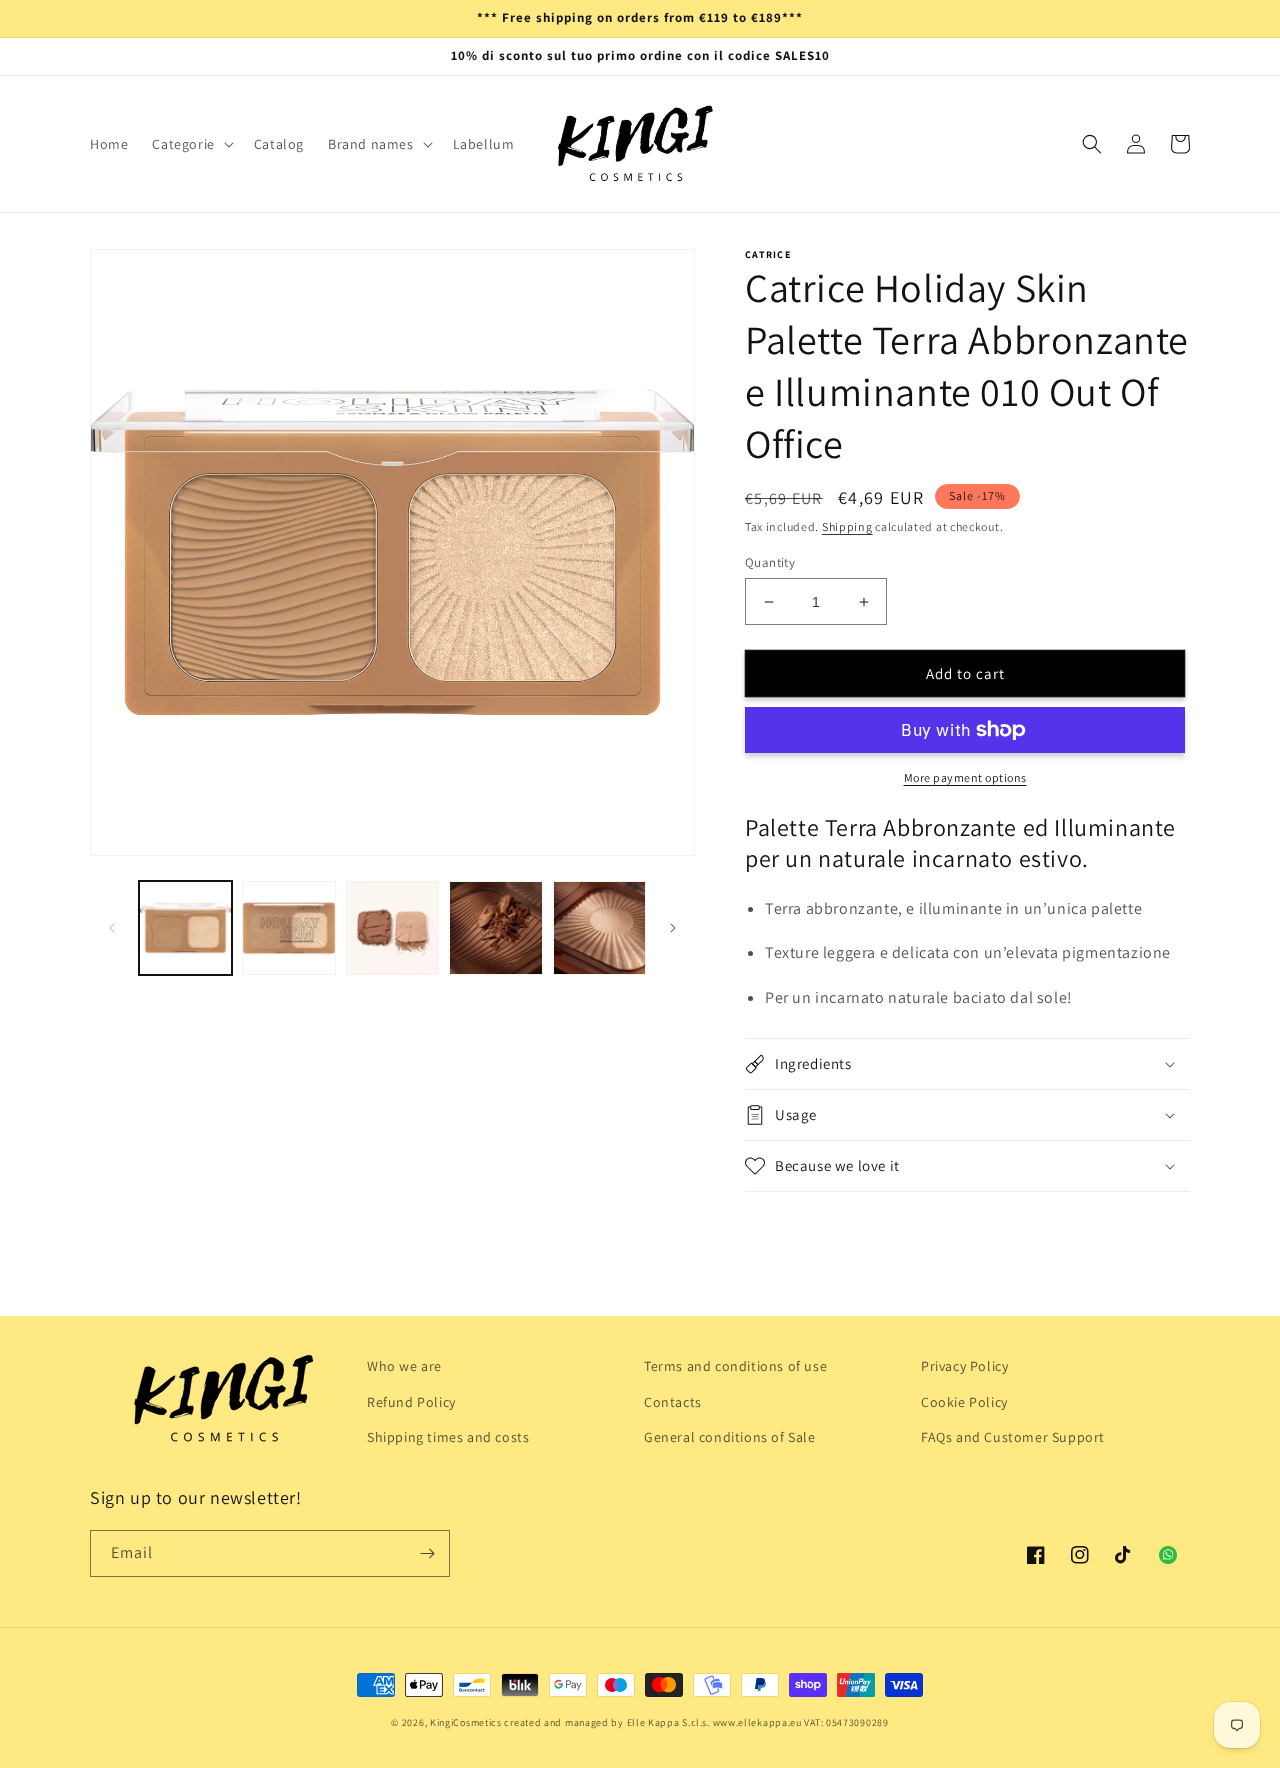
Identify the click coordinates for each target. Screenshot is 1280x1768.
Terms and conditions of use (735, 1366)
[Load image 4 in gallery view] (495, 927)
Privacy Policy (964, 1366)
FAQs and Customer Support (1013, 1437)
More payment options (965, 777)
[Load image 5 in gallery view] (599, 927)
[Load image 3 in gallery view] (392, 927)
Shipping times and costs (448, 1437)
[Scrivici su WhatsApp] (1168, 1555)
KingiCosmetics (466, 1722)
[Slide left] (112, 928)
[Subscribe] (427, 1553)
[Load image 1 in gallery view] (185, 927)
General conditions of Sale (730, 1437)
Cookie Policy (964, 1402)
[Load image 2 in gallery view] (288, 927)
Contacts (673, 1402)
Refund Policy (411, 1402)
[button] (190, 144)
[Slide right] (673, 928)
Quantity (770, 562)
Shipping (847, 526)
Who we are (404, 1366)
